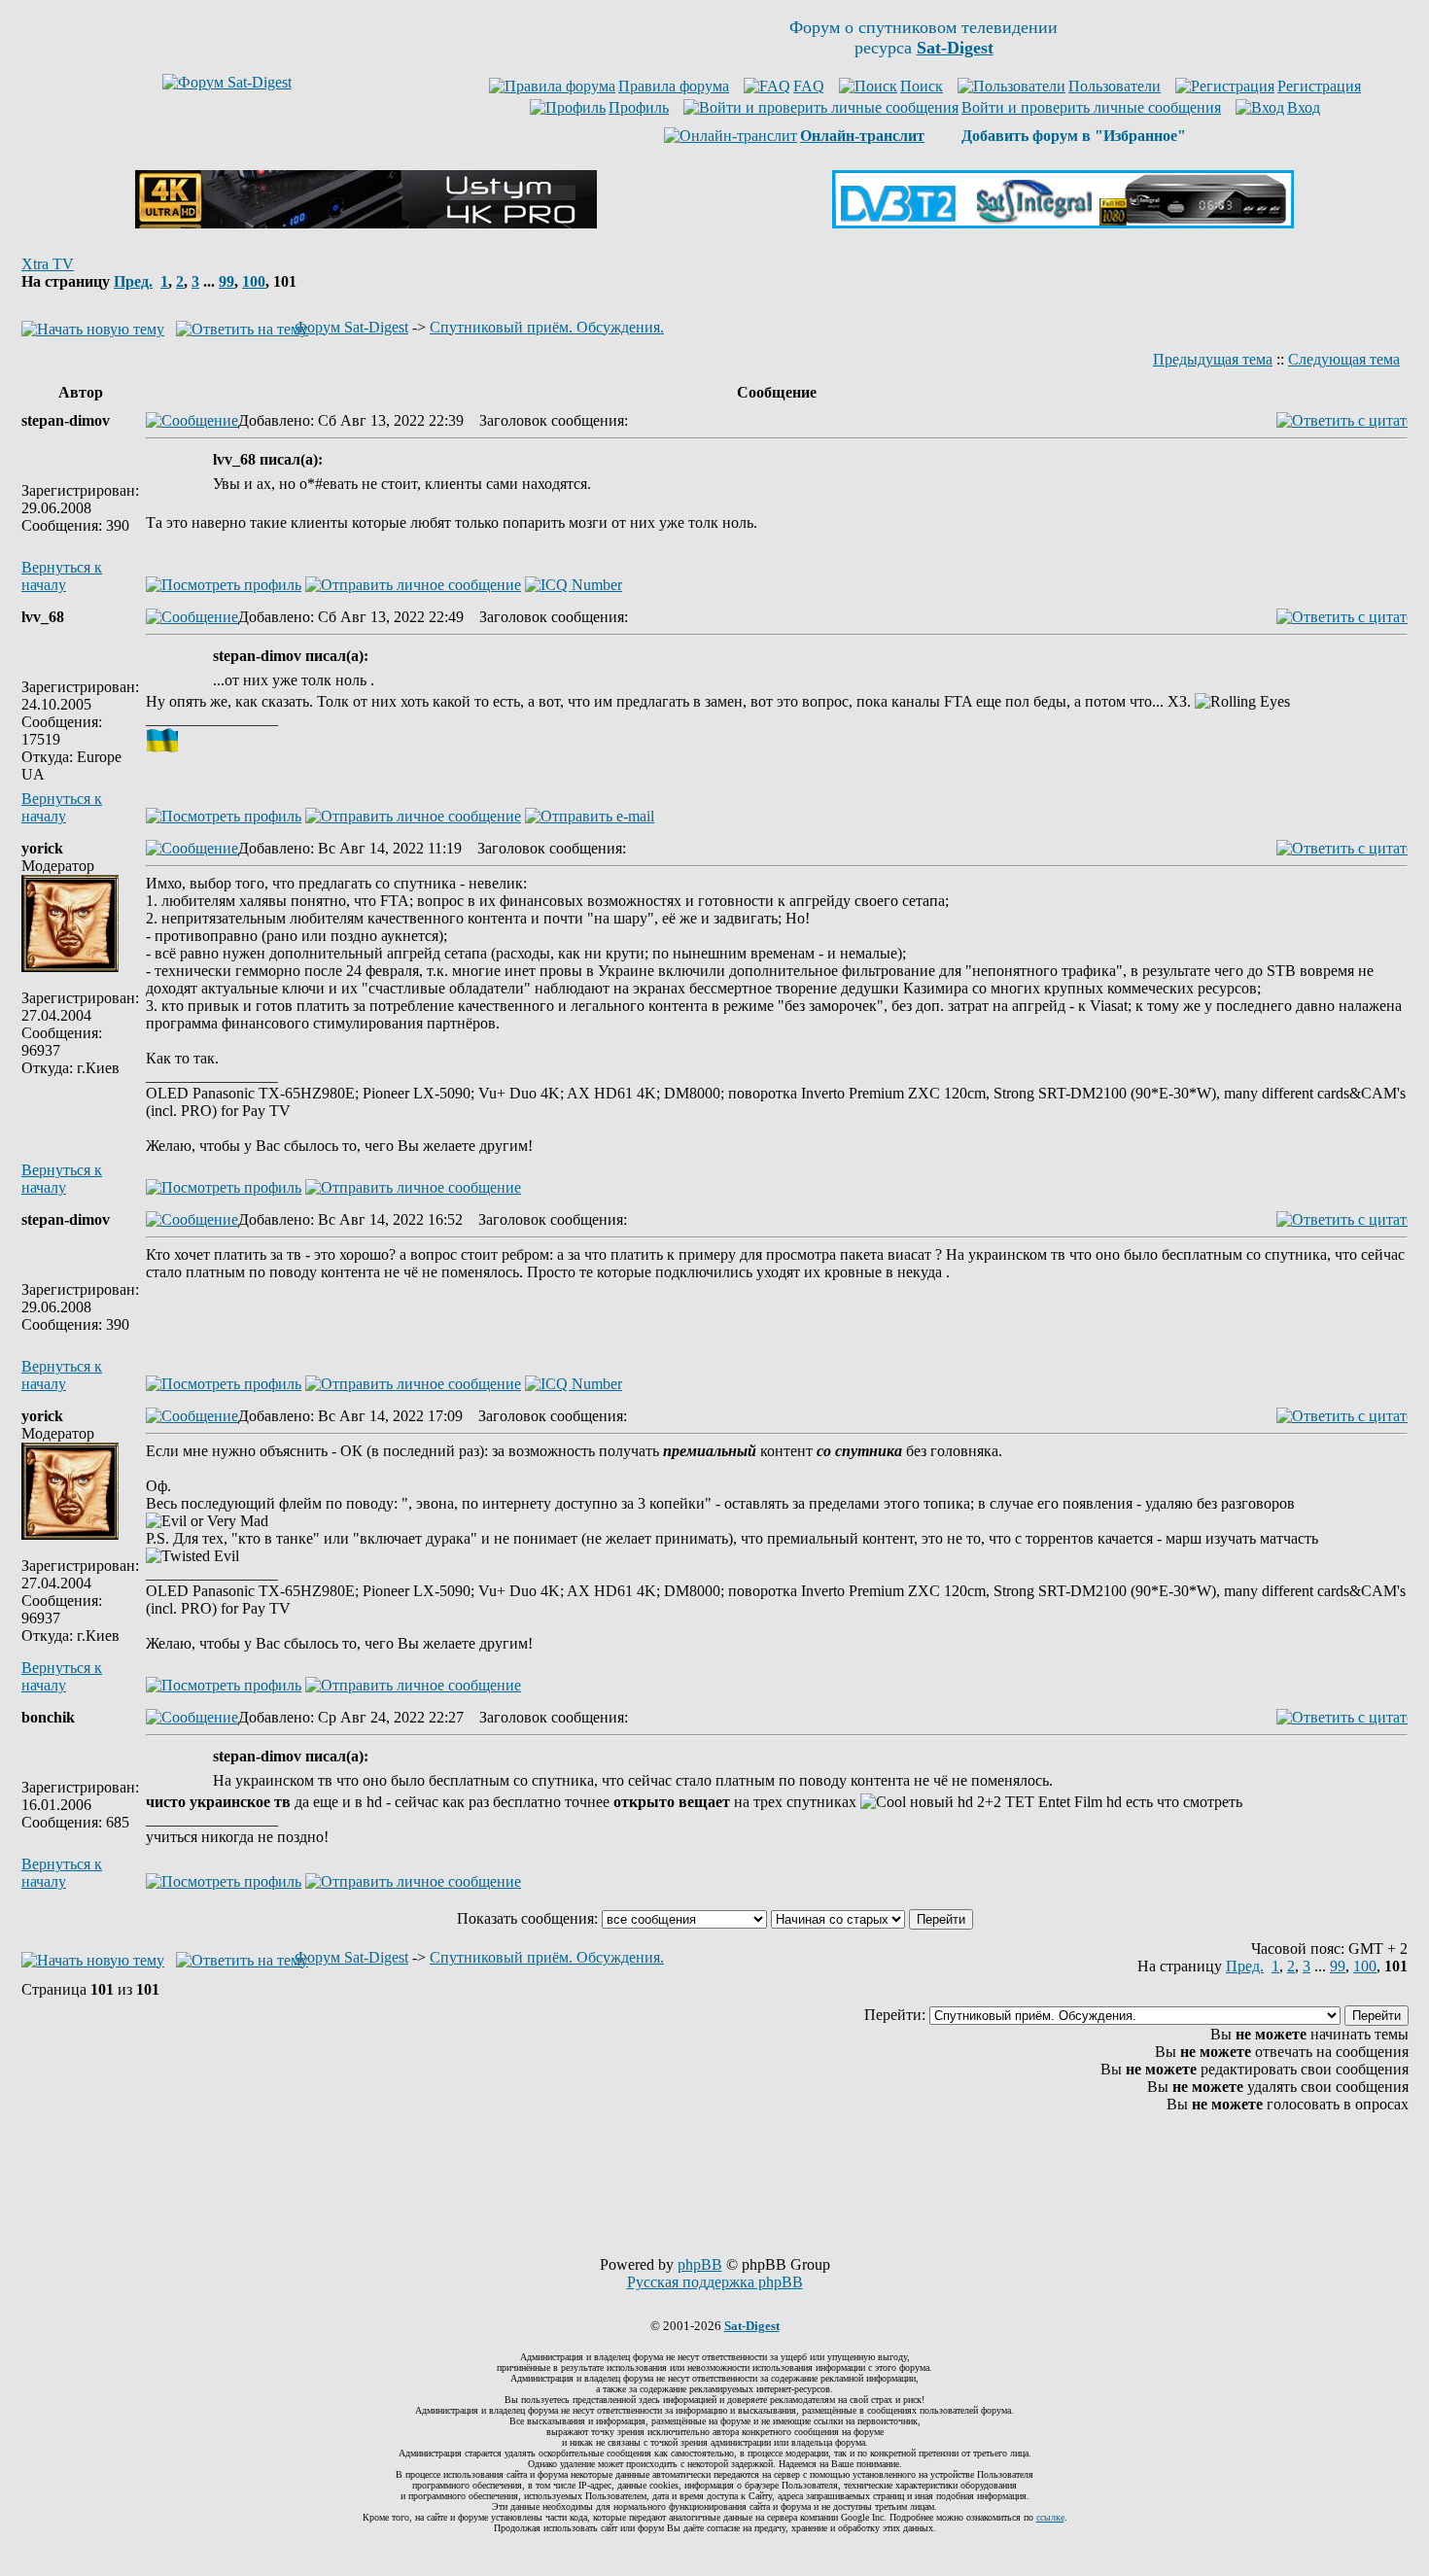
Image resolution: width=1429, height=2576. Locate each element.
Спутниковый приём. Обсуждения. (547, 327)
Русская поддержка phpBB (715, 2282)
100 (254, 281)
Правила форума (674, 86)
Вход (1304, 107)
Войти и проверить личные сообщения (1091, 107)
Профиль (639, 107)
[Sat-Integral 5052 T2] (1063, 223)
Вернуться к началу (62, 576)
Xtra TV (48, 264)
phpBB (700, 2264)
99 (227, 281)
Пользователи (1115, 86)
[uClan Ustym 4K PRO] (366, 223)
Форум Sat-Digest (351, 327)
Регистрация (1319, 86)
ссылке (1050, 2517)
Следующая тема (1344, 359)
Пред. (133, 281)
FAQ (809, 86)
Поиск (922, 86)
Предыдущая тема (1213, 359)
